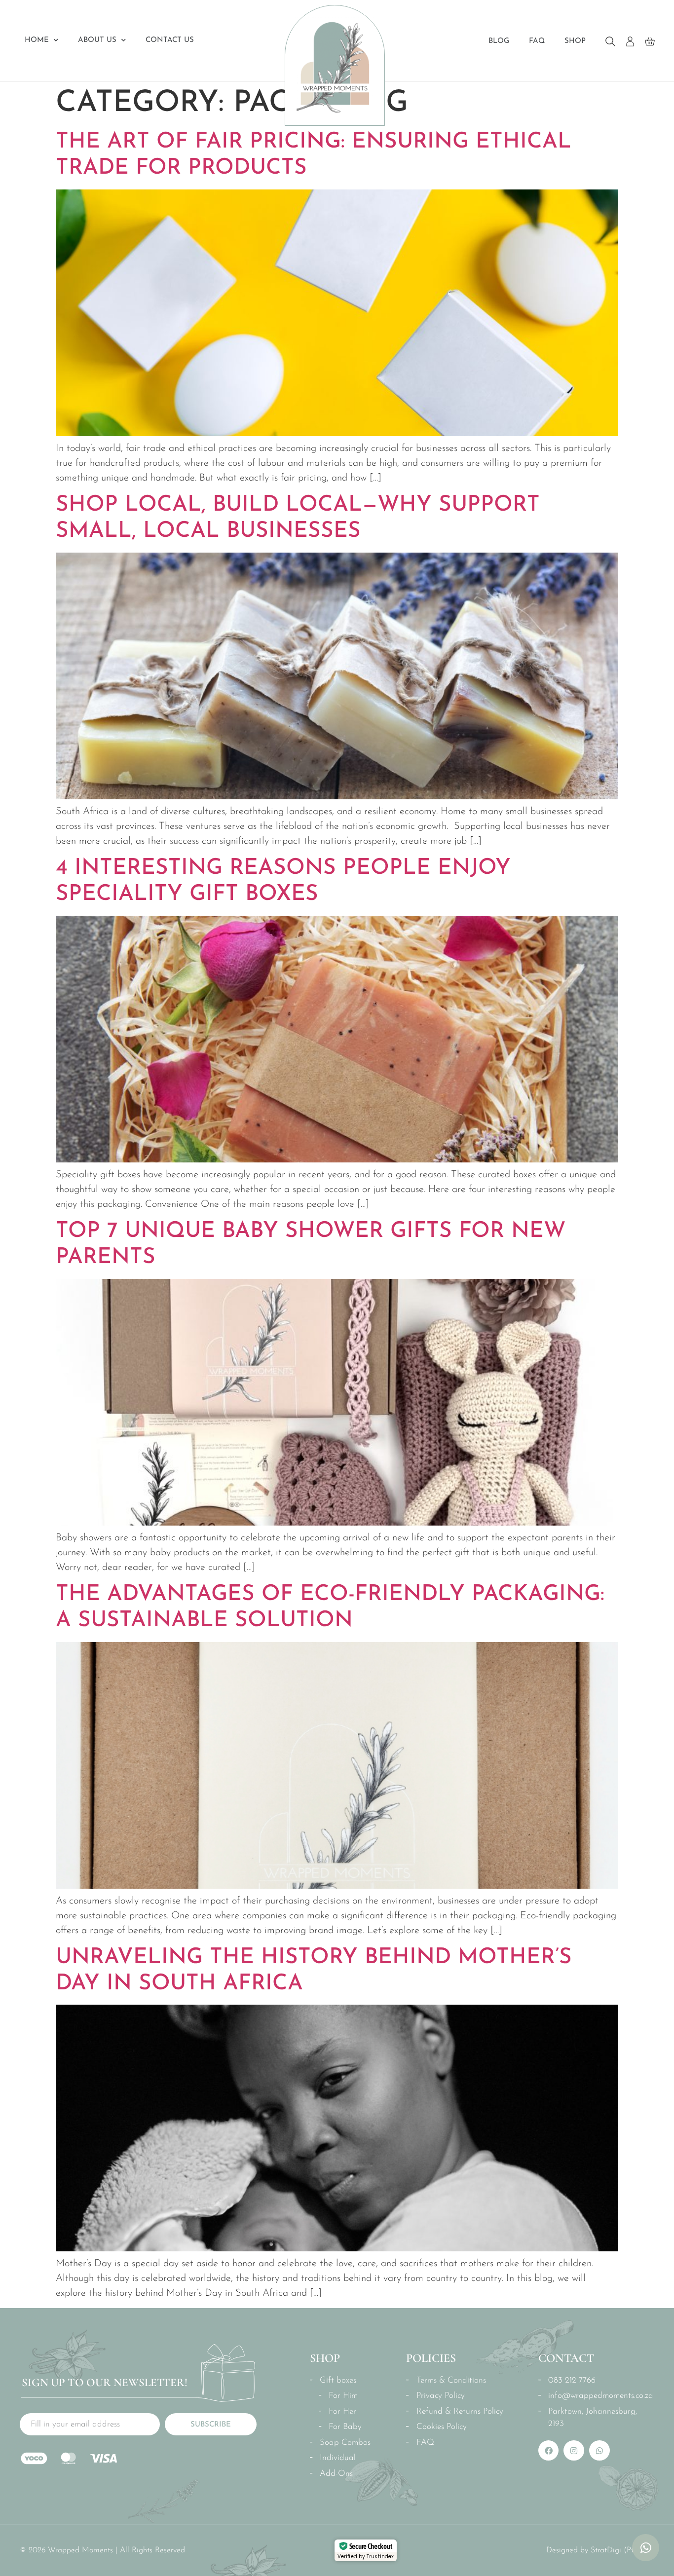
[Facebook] (549, 2451)
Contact (566, 2358)
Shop (575, 41)
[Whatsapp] (646, 2548)
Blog (499, 41)
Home (37, 40)
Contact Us (170, 40)
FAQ (537, 41)
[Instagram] (574, 2451)
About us (97, 40)
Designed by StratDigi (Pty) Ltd (600, 2550)
